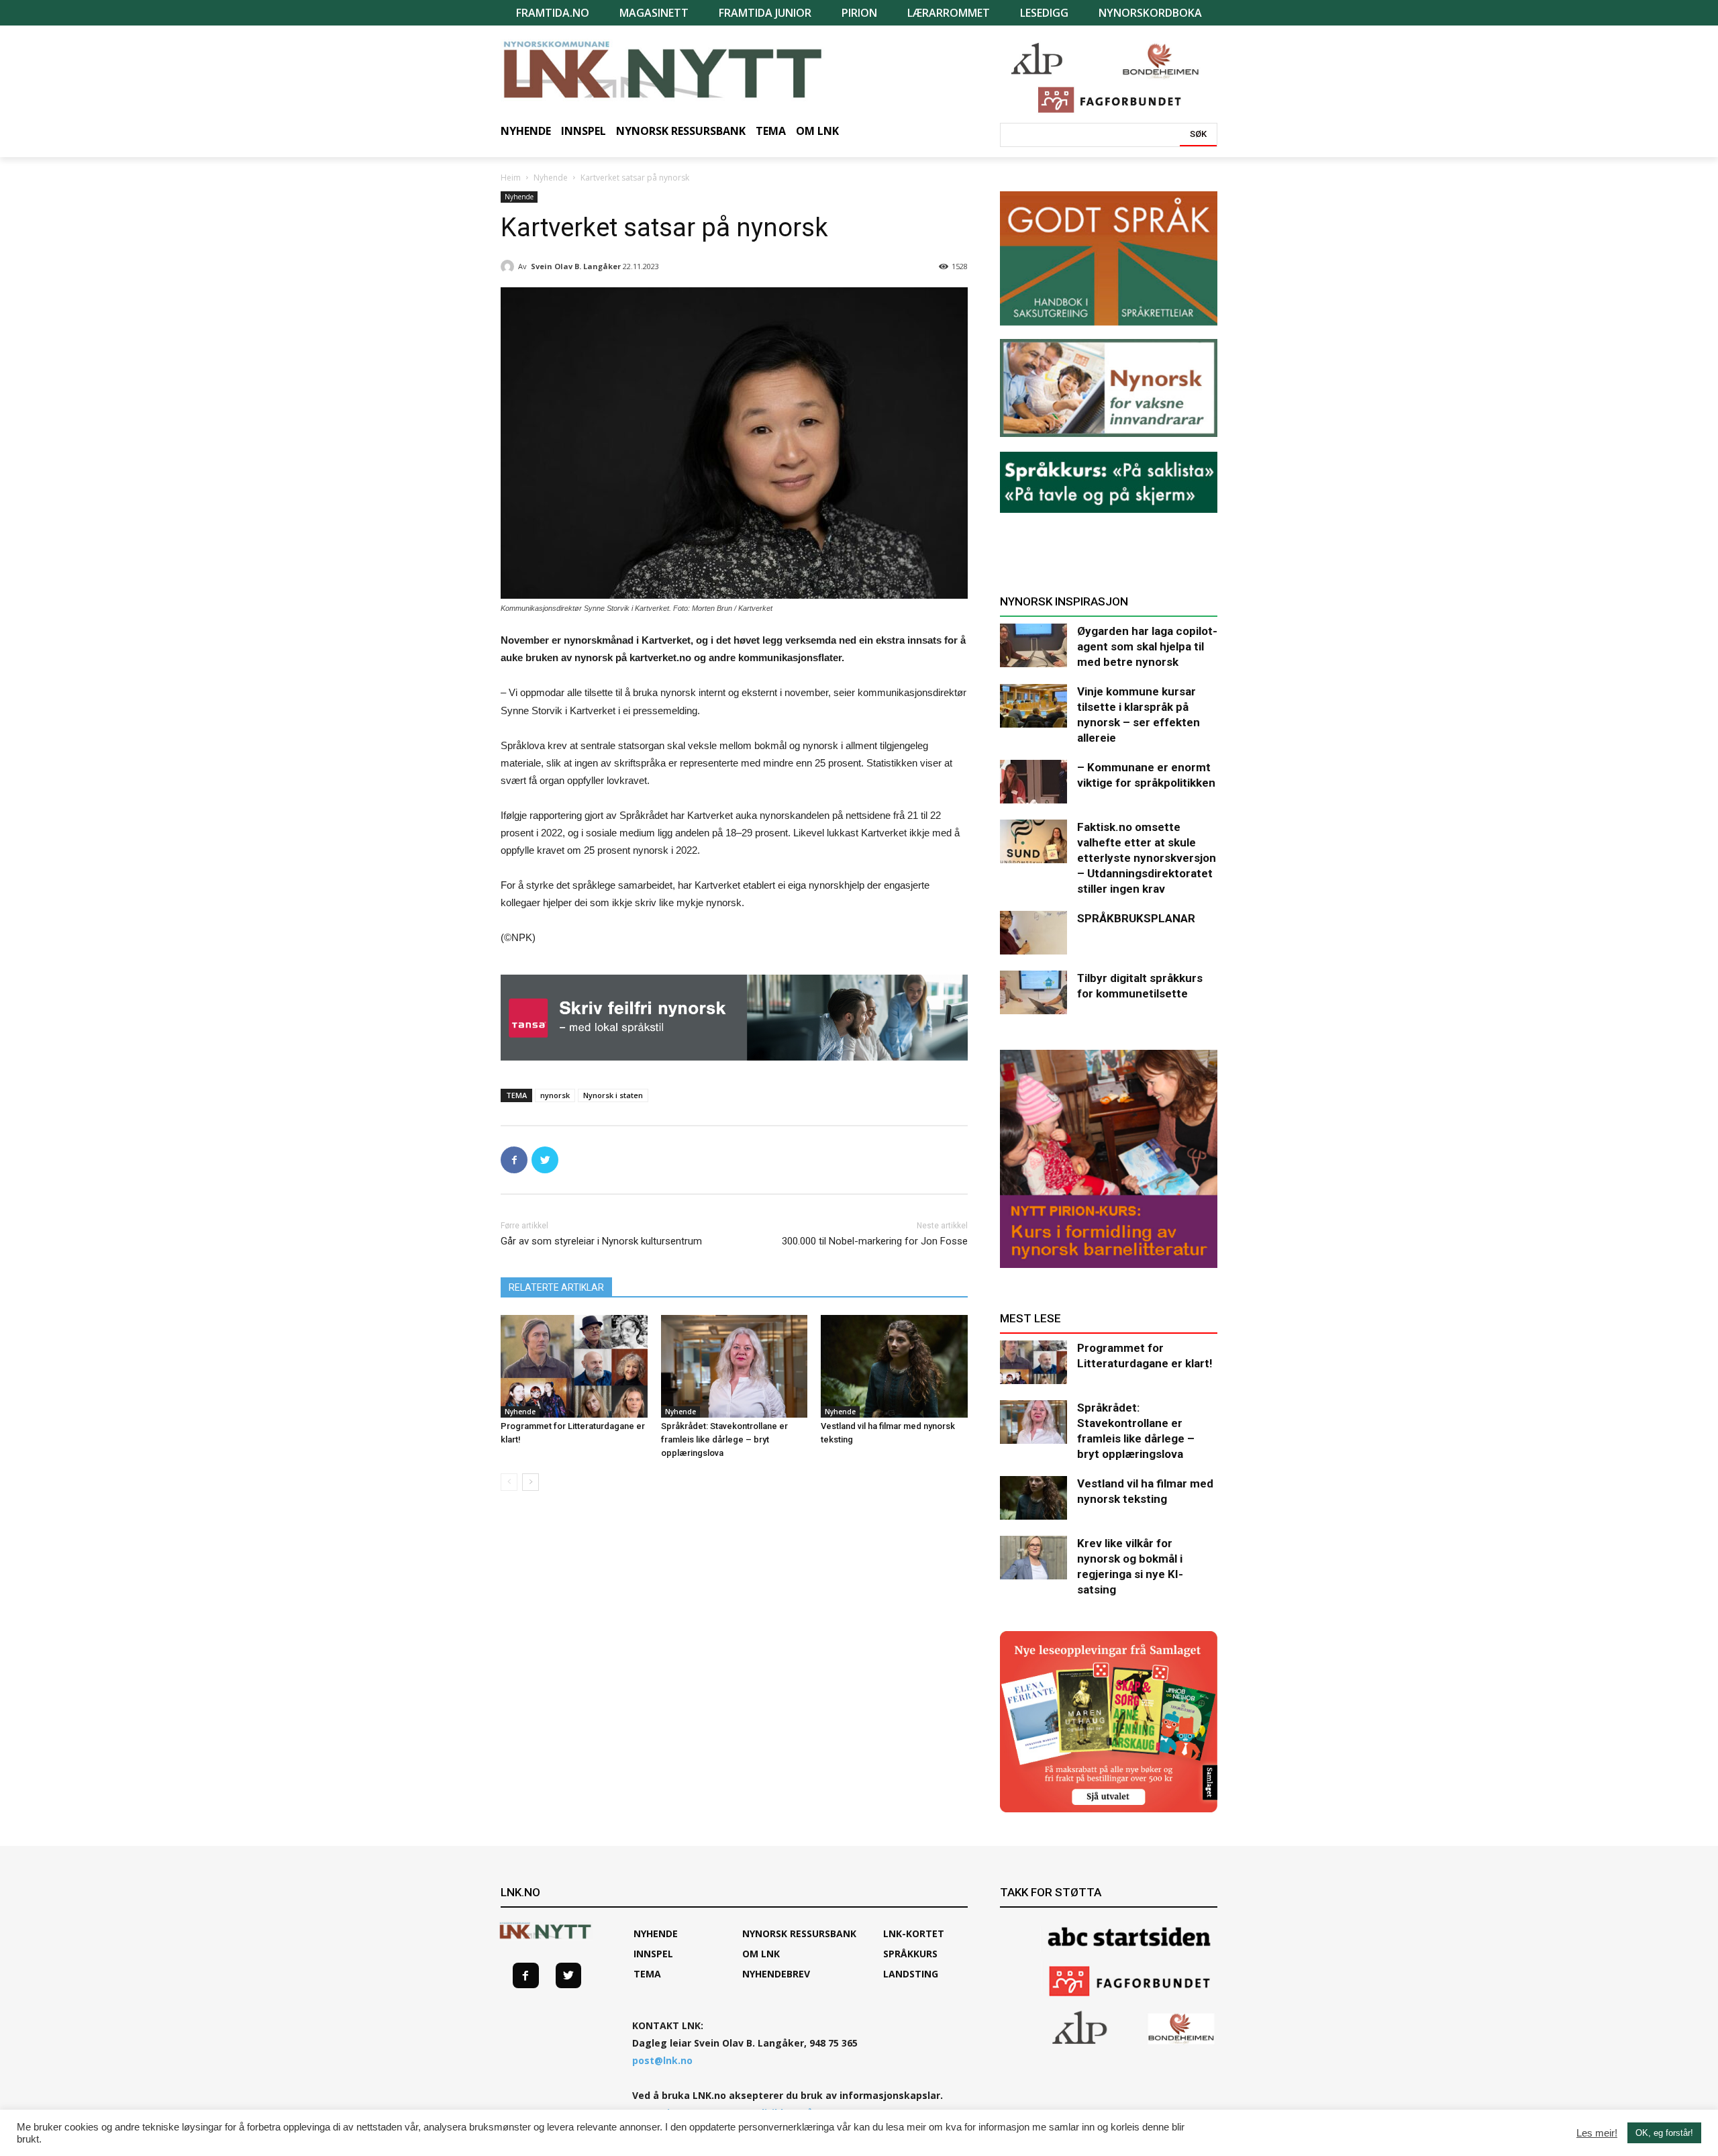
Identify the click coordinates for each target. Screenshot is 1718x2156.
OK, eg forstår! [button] (1664, 2133)
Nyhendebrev (776, 1974)
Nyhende (551, 178)
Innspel (653, 1954)
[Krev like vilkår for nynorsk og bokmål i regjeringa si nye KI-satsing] (1033, 1558)
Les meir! (1597, 2133)
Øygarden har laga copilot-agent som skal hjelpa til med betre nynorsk (1147, 646)
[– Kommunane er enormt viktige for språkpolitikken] (1033, 782)
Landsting (911, 1974)
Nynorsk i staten (613, 1095)
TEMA (647, 1974)
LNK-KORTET (914, 1933)
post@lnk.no (662, 2060)
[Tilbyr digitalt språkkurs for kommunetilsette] (1033, 992)
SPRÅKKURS (910, 1954)
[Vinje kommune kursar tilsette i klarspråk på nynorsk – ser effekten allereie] (1033, 706)
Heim (511, 178)
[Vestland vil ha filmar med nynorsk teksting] (894, 1366)
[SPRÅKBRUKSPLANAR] (1033, 933)
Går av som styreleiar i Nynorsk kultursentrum (601, 1241)
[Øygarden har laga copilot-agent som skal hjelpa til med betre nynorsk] (1033, 645)
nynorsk (555, 1095)
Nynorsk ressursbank (799, 1933)
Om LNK (761, 1954)
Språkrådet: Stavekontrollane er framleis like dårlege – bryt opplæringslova (724, 1439)
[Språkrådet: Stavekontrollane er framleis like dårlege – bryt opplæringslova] (735, 1366)
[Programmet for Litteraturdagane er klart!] (574, 1366)
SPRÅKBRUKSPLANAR (1136, 918)
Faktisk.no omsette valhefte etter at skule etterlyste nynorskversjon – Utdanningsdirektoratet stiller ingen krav (1147, 858)
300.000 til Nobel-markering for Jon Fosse (875, 1241)
